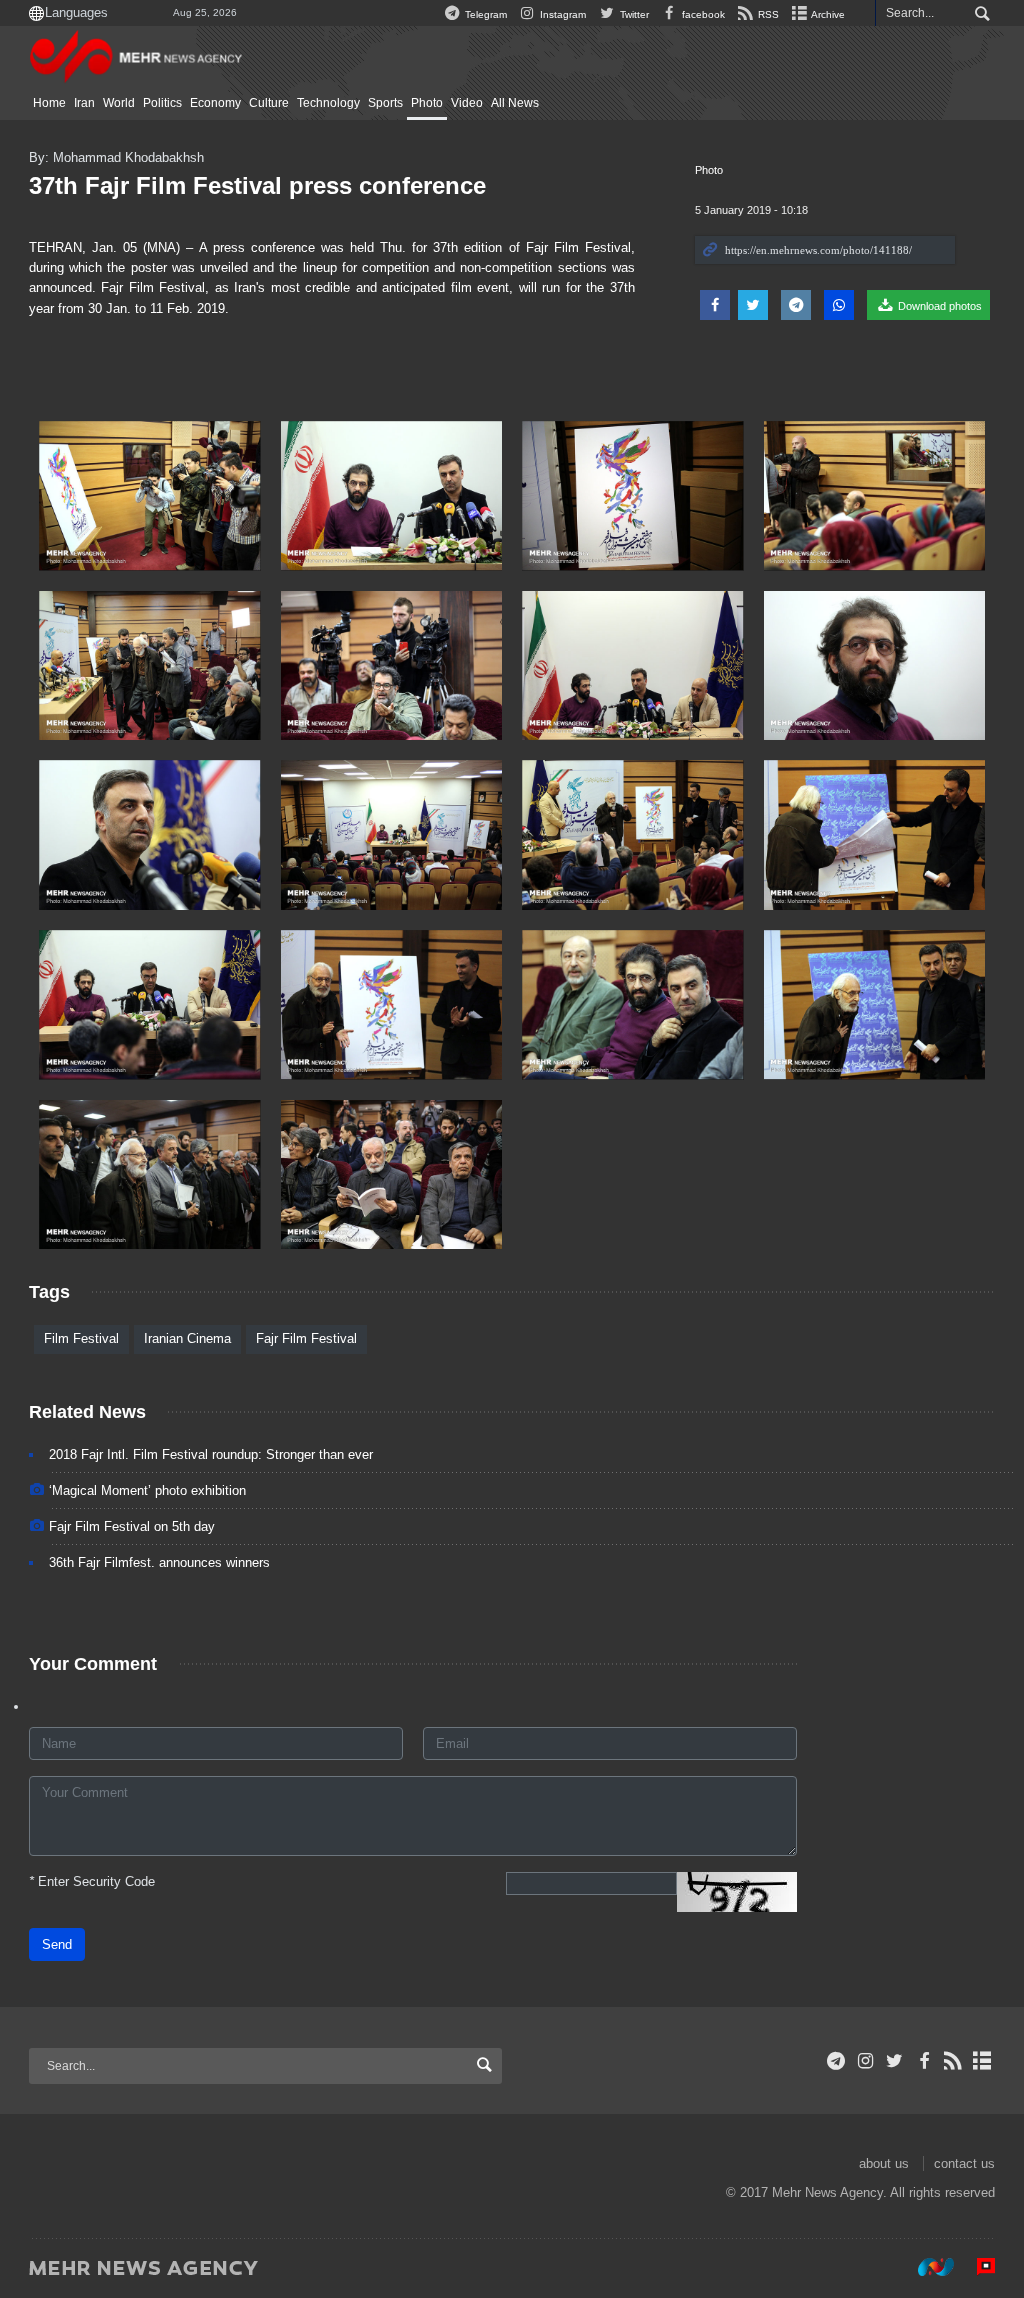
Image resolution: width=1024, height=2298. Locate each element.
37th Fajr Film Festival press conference (257, 185)
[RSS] (953, 2061)
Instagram (561, 14)
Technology (328, 103)
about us (884, 2163)
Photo (427, 103)
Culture (269, 103)
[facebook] (923, 2061)
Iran (84, 103)
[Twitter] (894, 2061)
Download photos (938, 306)
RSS (767, 14)
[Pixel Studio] (976, 2267)
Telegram (484, 14)
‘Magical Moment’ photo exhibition (147, 1490)
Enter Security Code (92, 1881)
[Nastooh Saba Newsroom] (926, 2267)
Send (57, 1944)
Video (467, 103)
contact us (964, 2163)
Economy (215, 103)
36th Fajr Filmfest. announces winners (159, 1562)
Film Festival (81, 1338)
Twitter (632, 14)
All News (515, 103)
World (119, 103)
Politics (162, 103)
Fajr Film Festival (306, 1338)
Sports (385, 103)
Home (49, 103)
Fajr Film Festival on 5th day (132, 1526)
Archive (827, 14)
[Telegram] (836, 2061)
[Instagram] (865, 2061)
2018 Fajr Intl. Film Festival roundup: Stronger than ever (211, 1454)
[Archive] (982, 2061)
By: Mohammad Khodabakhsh (116, 157)
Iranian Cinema (187, 1338)
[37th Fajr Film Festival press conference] (150, 496)
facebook (702, 14)
